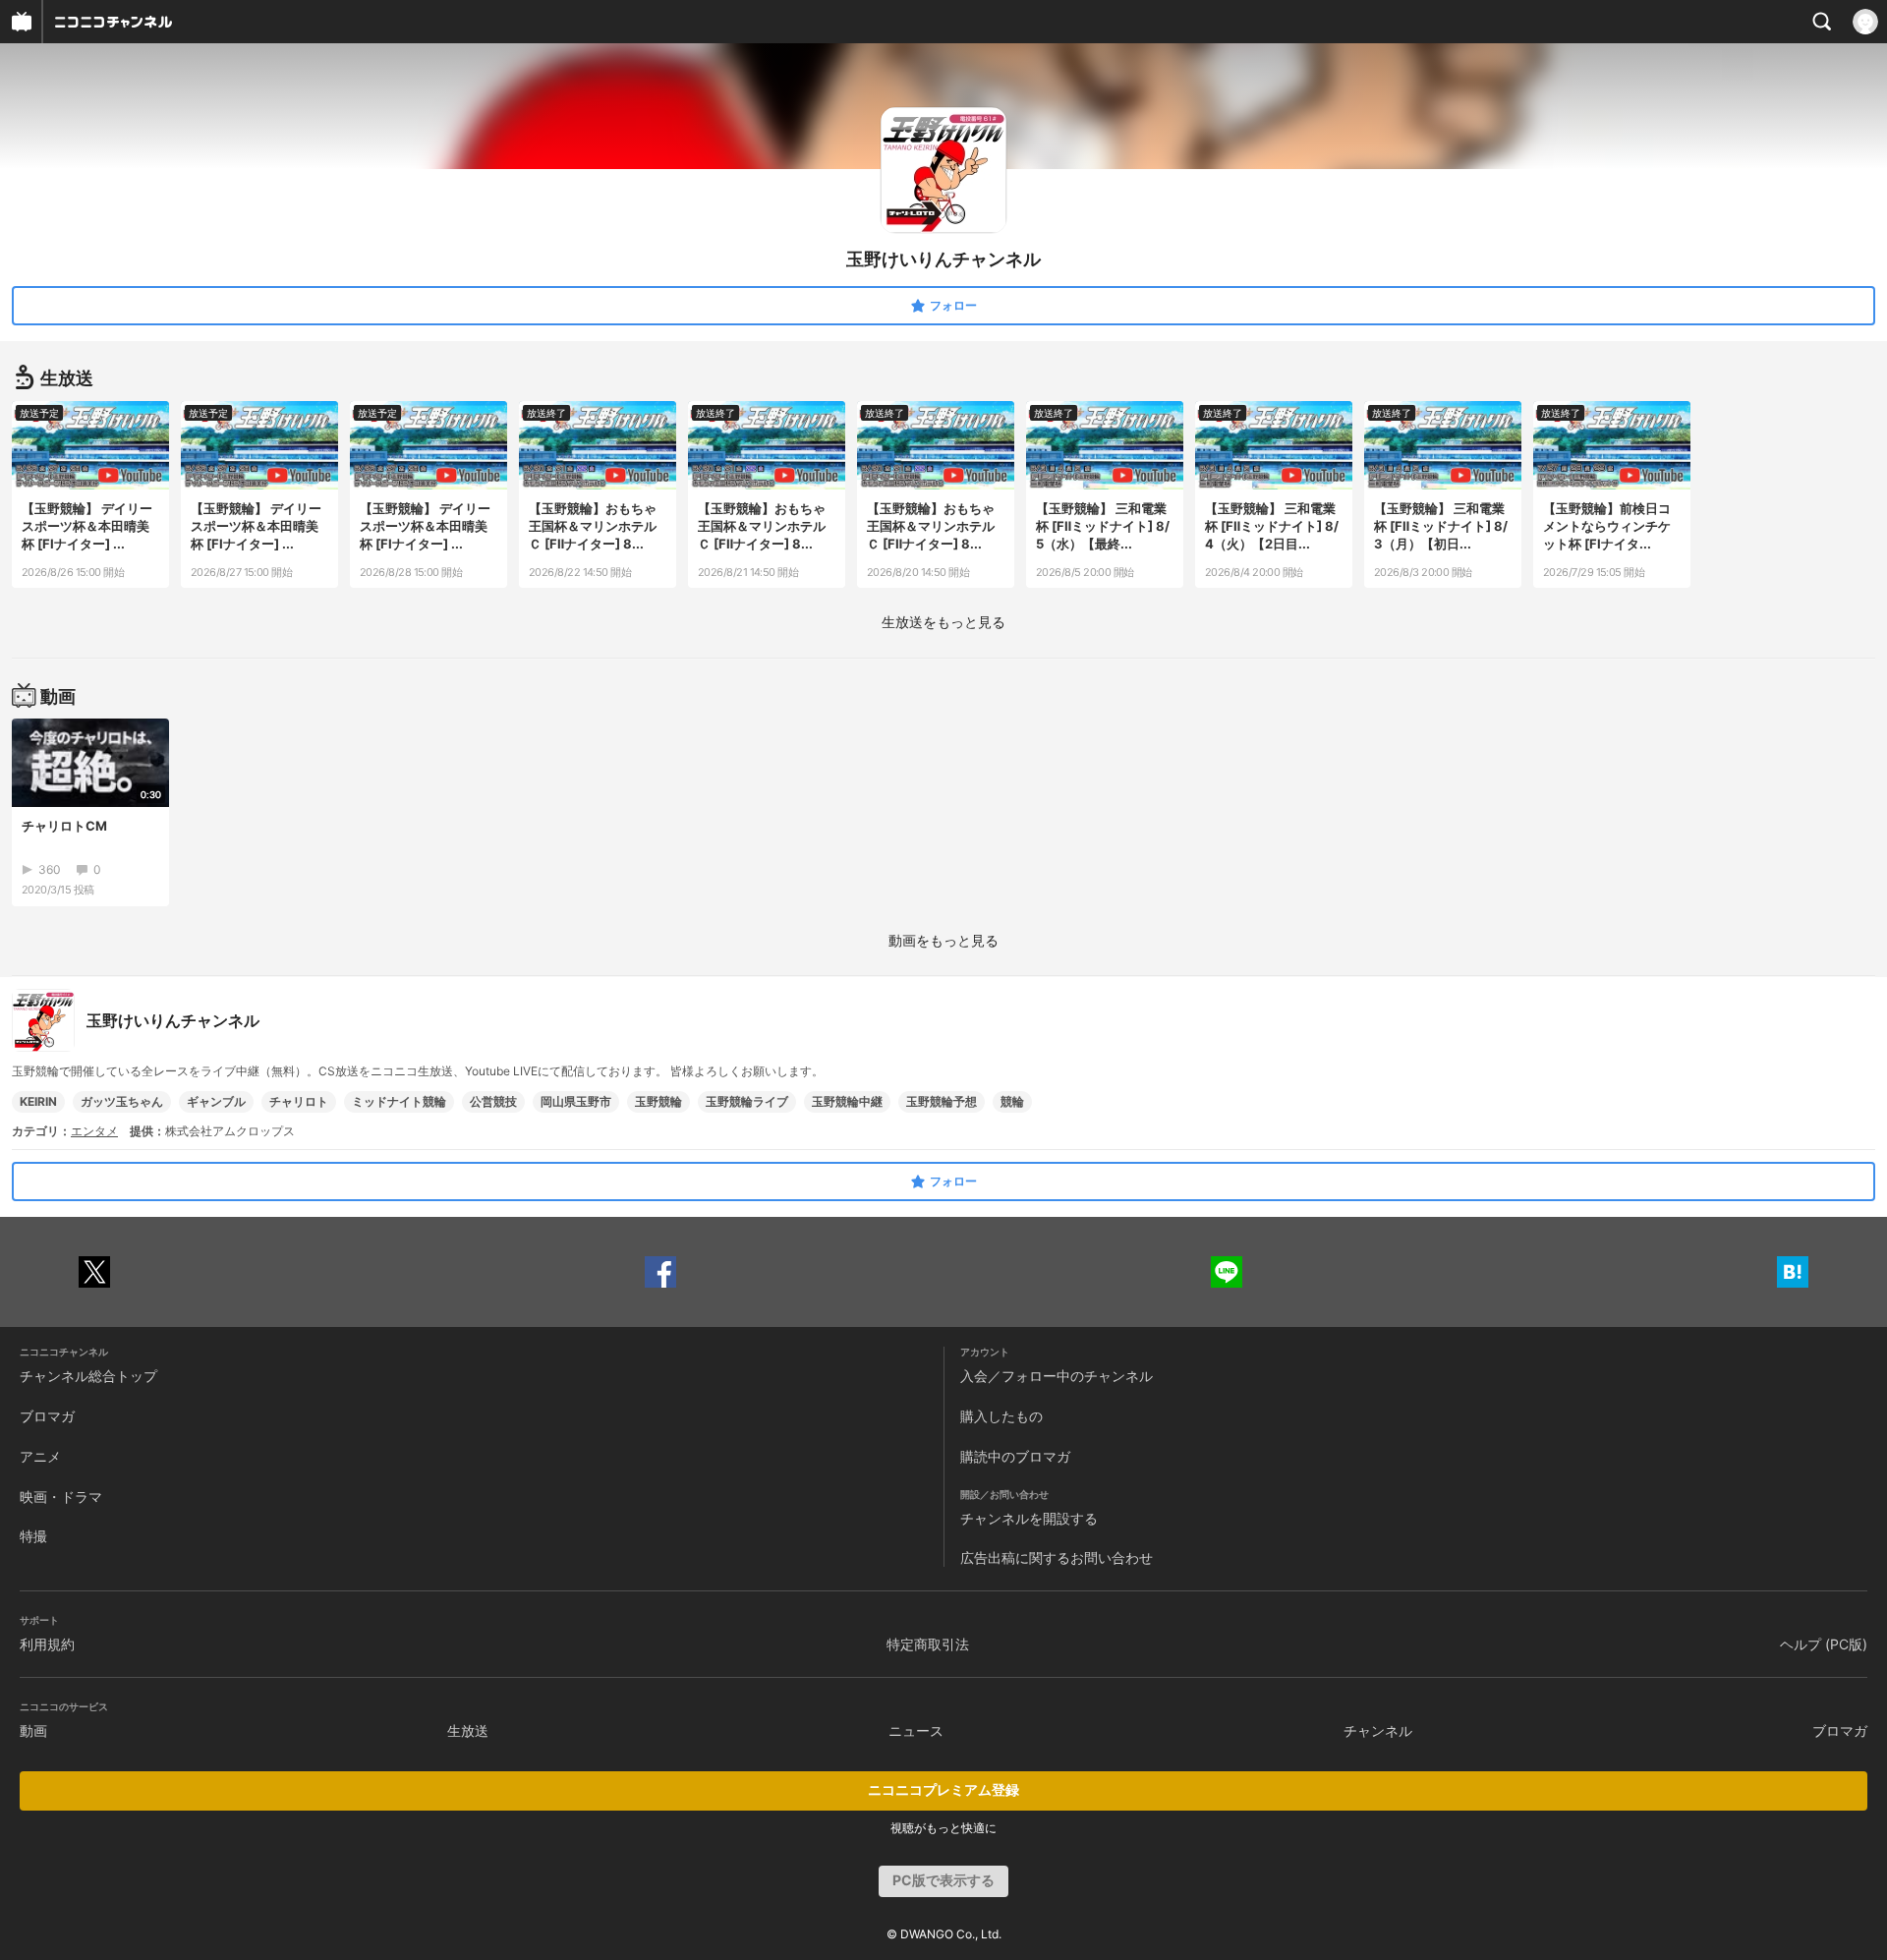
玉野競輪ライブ (747, 1101)
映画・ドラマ (61, 1497)
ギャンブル (216, 1101)
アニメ (40, 1456)
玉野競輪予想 (942, 1101)
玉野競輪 (658, 1101)
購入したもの (1001, 1416)
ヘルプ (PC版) (1824, 1644)
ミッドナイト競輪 (399, 1101)
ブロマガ (47, 1416)
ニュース (916, 1730)
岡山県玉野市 (576, 1101)
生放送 (468, 1730)
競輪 (1012, 1101)
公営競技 (493, 1101)
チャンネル (1378, 1730)
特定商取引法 (928, 1644)
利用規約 (47, 1644)
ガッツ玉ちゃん (122, 1101)
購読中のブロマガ (1015, 1456)
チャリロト (299, 1101)
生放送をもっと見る (943, 622)
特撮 (33, 1536)
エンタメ (94, 1131)
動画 (33, 1730)
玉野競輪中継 (847, 1101)
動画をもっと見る (943, 940)
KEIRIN (38, 1101)
